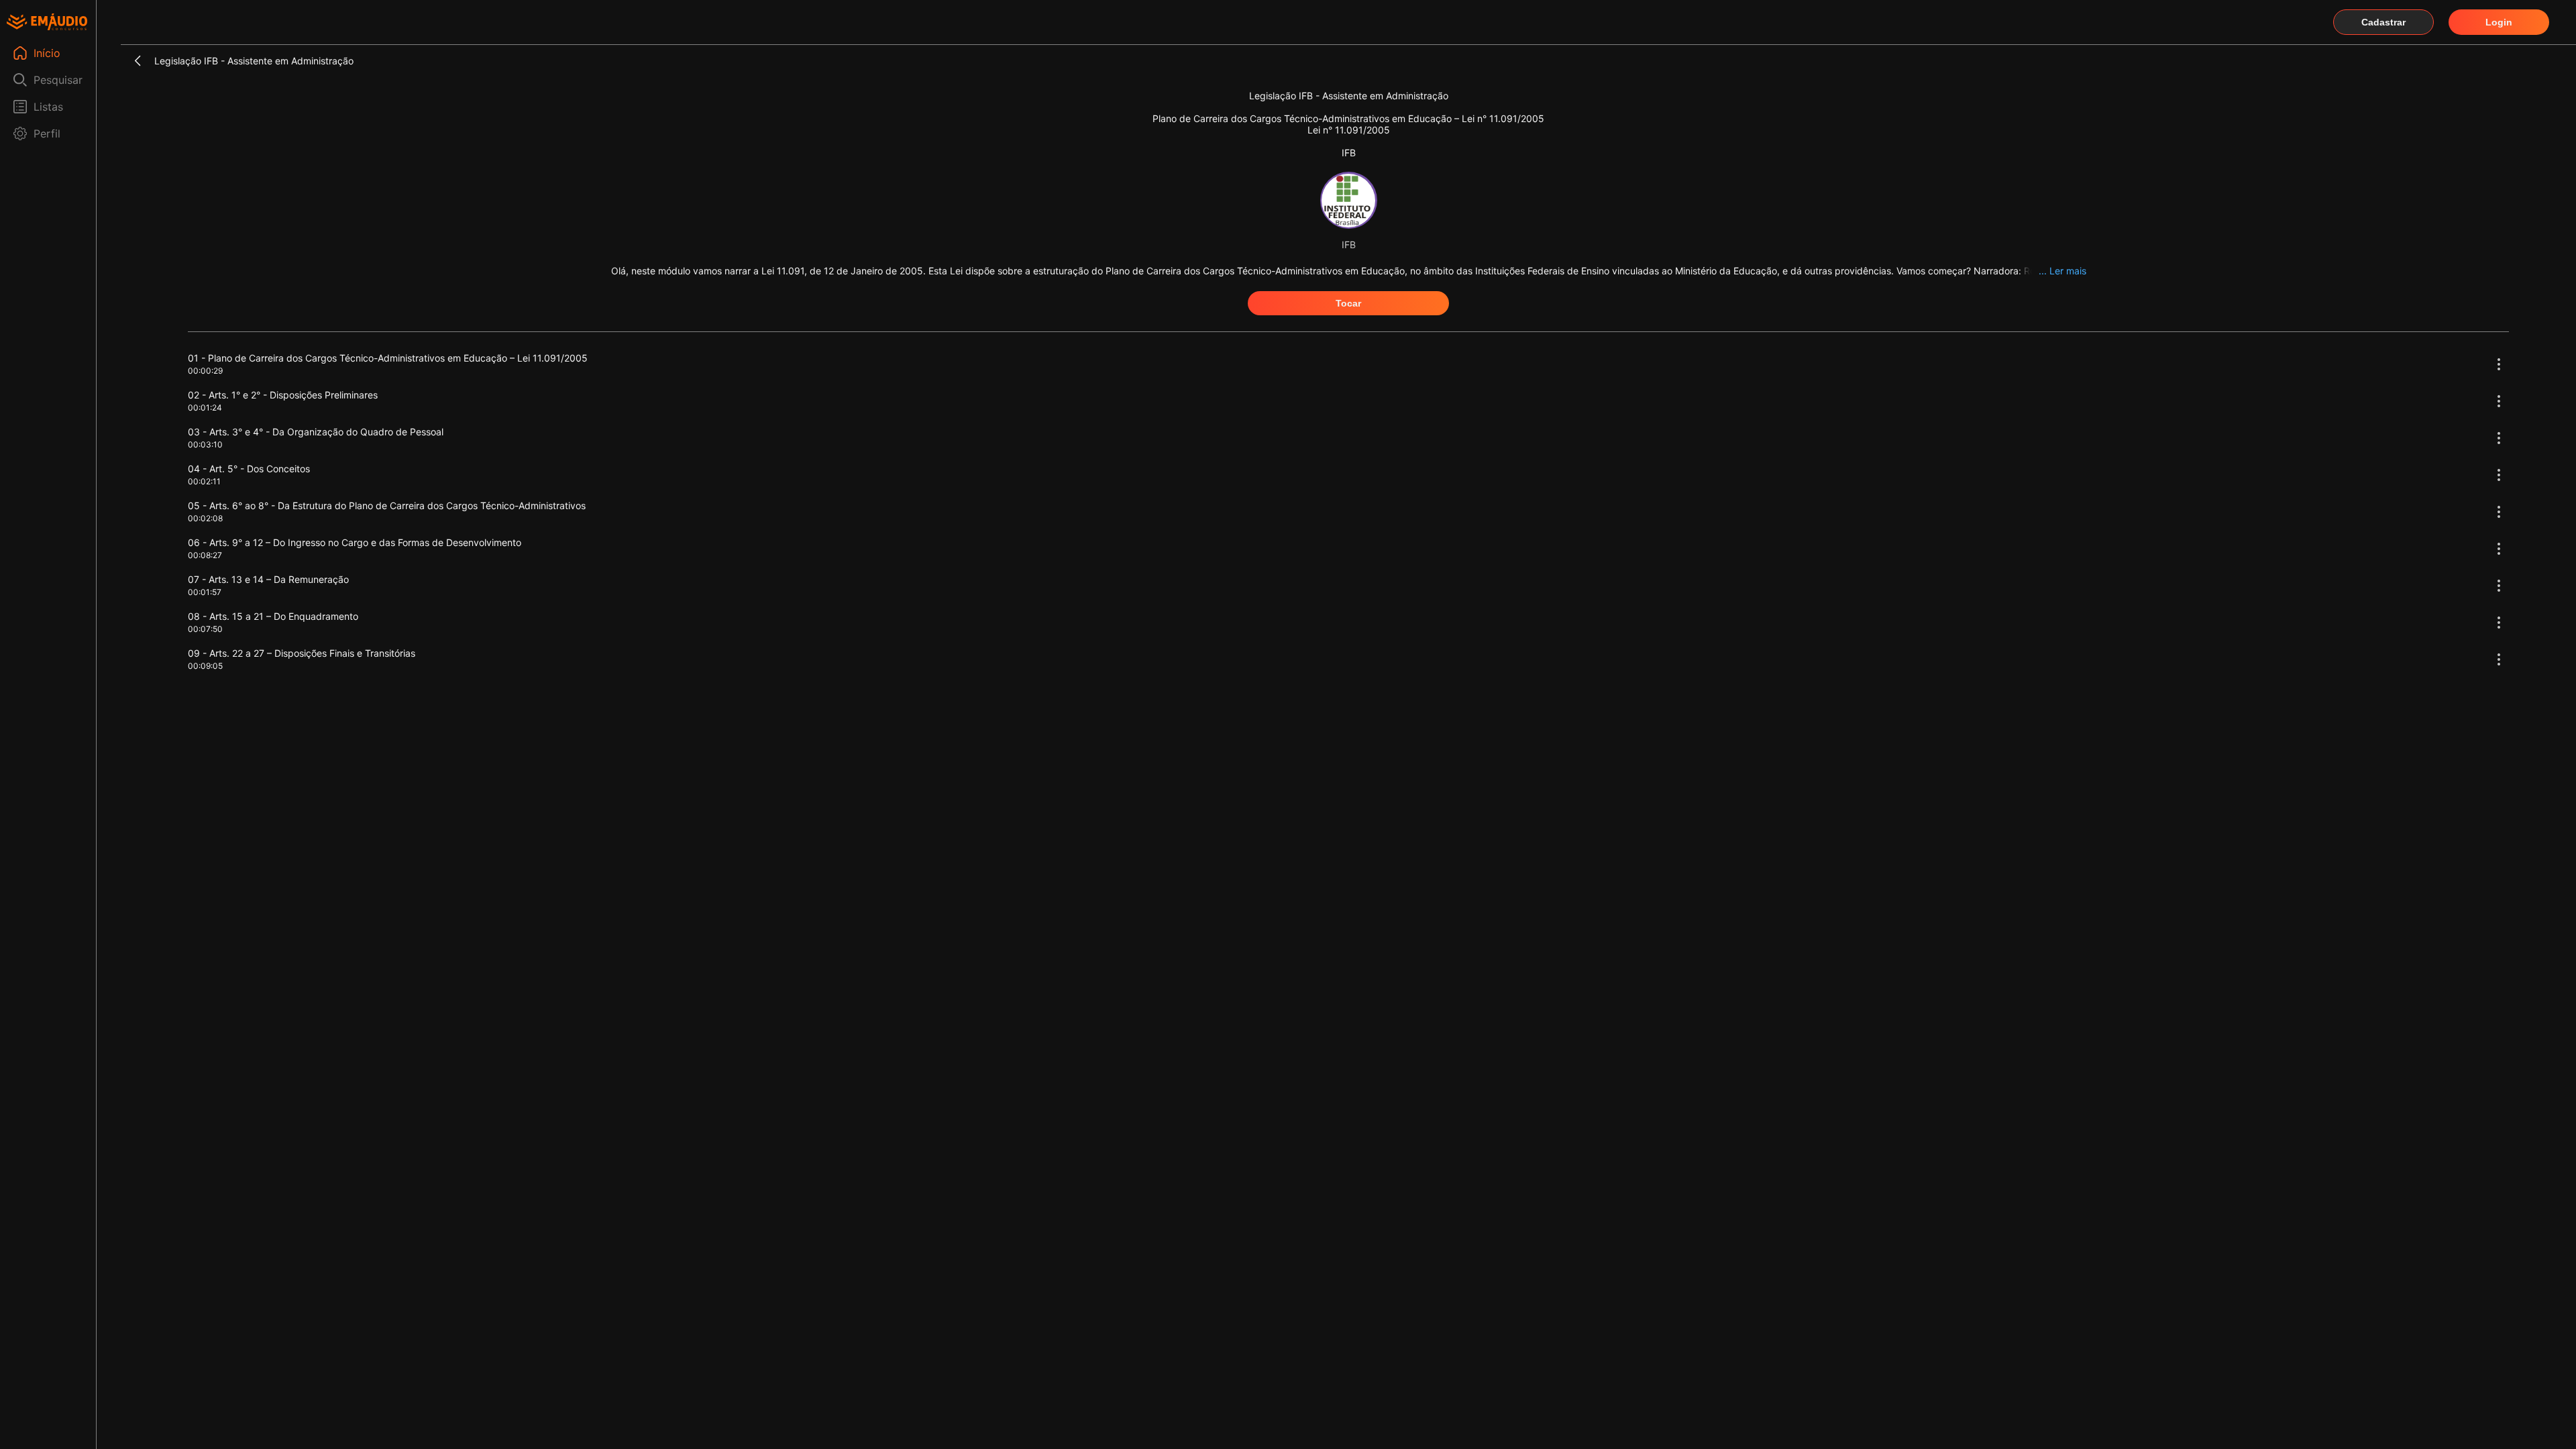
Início (47, 53)
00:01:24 (205, 408)
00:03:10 (205, 444)
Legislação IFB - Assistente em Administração (254, 61)
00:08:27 (205, 555)
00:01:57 (205, 592)
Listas (48, 107)
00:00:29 (205, 371)
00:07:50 (205, 629)
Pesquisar (58, 80)
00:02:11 (204, 481)
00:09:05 (205, 666)
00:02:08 (205, 518)
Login (2499, 22)
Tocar (1348, 303)
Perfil (47, 133)
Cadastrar (2383, 22)
